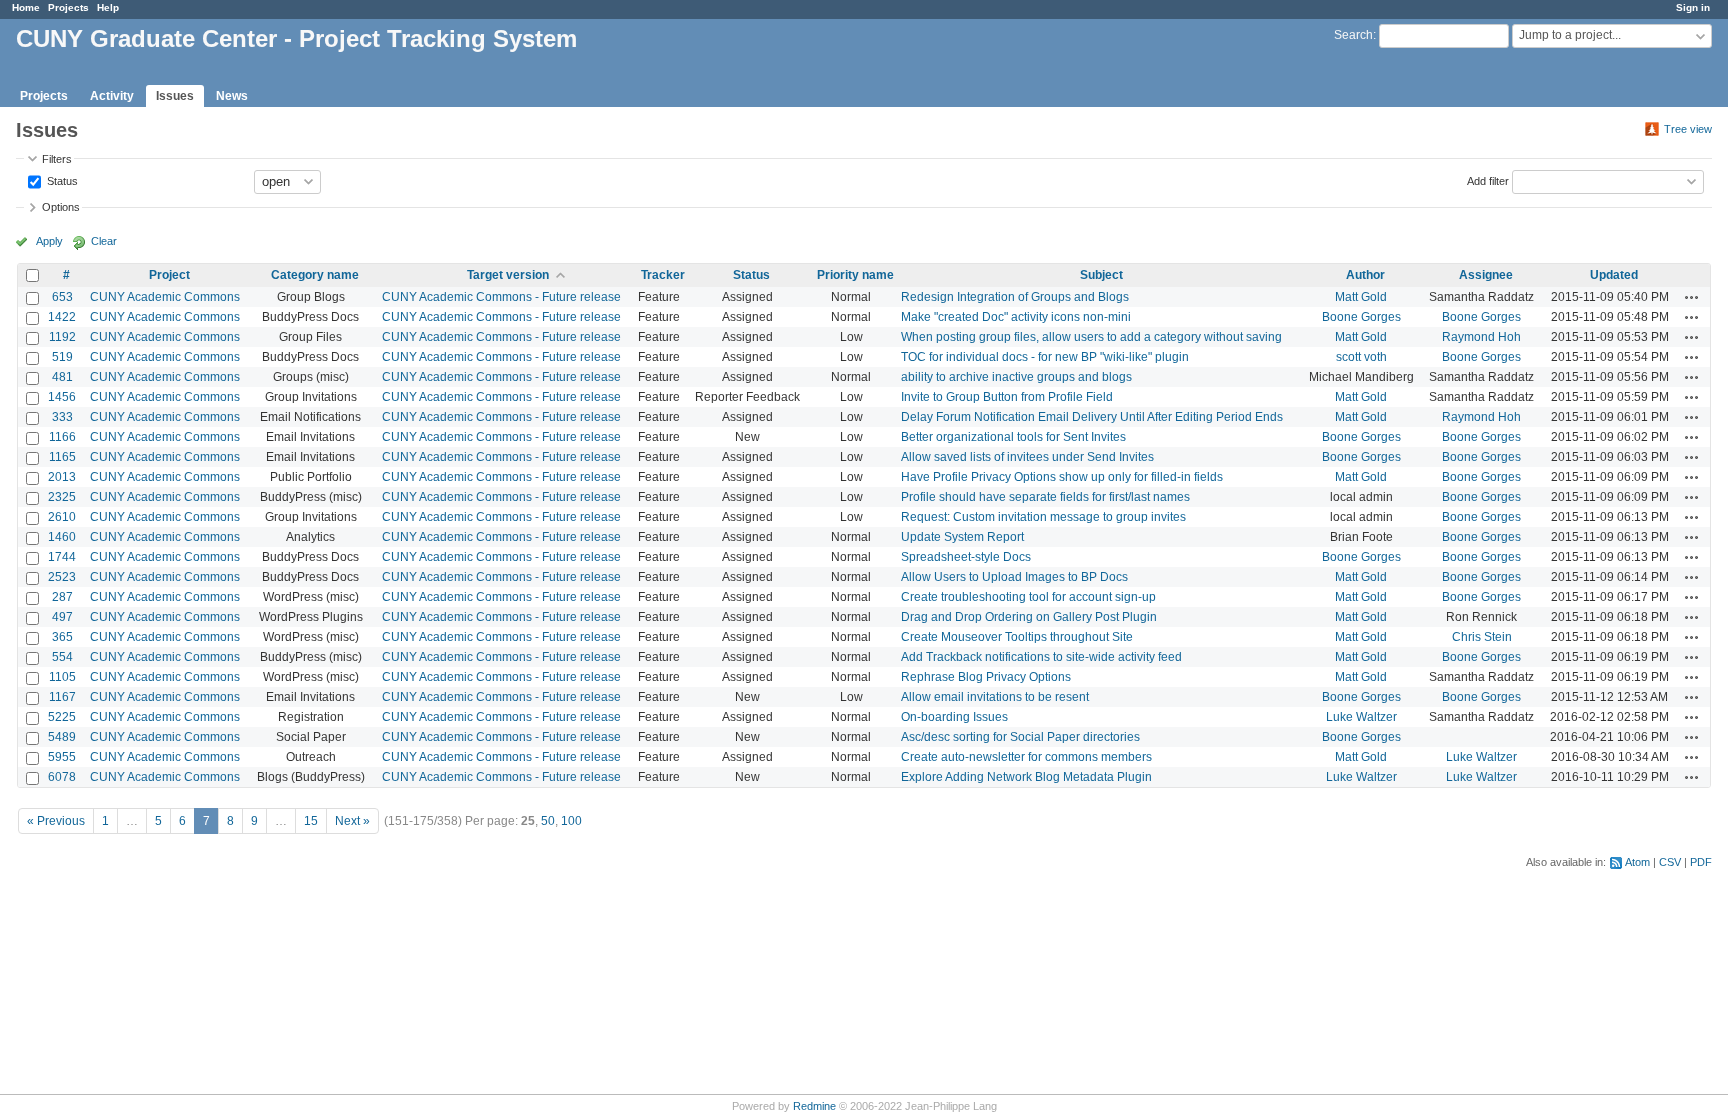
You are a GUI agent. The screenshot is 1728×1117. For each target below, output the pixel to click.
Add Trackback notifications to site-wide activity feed (1041, 657)
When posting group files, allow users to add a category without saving (1091, 337)
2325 (62, 497)
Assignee (1486, 275)
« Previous (56, 821)
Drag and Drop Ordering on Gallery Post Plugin (1029, 617)
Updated (1614, 275)
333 (62, 417)
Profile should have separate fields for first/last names (1045, 497)
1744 (62, 557)
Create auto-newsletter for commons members (1026, 757)
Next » (352, 821)
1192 (62, 337)
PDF (1701, 862)
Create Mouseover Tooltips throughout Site (1017, 637)
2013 (62, 477)
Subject (1101, 275)
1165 (62, 457)
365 (62, 637)
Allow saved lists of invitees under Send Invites (1027, 457)
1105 (62, 677)
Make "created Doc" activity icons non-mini (1016, 317)
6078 (62, 777)
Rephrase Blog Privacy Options (986, 677)
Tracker (663, 275)
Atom (1637, 862)
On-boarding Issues (954, 717)
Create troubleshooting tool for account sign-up (1028, 597)
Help (108, 7)
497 (62, 617)
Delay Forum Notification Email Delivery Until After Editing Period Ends (1092, 417)
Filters (57, 159)
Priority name (855, 275)
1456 (62, 397)
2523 (62, 577)
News (232, 96)
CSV (1670, 862)
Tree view (1688, 129)
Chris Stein (1482, 637)
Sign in (1693, 7)
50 (548, 821)
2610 (62, 517)
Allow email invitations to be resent (995, 697)
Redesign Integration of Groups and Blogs (1015, 297)
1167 (62, 697)
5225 (62, 717)
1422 (62, 317)
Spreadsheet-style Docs (966, 557)
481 (62, 377)
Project (169, 275)
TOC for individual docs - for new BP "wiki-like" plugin (1045, 357)
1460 (62, 537)
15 (311, 821)
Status (61, 180)
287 (62, 597)
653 (62, 297)
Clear (104, 241)
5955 (62, 757)
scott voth (1361, 357)
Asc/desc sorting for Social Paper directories (1020, 737)
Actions (1692, 297)
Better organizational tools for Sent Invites (1013, 437)
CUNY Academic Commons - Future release (501, 297)
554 (62, 657)
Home (26, 7)
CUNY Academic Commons (165, 297)
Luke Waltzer (1361, 717)
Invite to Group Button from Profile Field (1007, 397)
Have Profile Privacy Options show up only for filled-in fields (1062, 477)
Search (1353, 35)
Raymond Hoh (1481, 337)
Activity (112, 96)
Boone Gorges (1361, 317)
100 (571, 821)
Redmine (814, 1106)
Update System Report (962, 537)
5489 (62, 737)
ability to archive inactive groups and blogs (1016, 377)
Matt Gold (1361, 297)
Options (61, 207)
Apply (49, 241)
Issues (175, 96)
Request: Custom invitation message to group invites (1043, 517)
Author (1365, 275)
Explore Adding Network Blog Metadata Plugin (1026, 777)
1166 (62, 437)
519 (62, 357)
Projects (68, 7)
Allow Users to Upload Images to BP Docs (1014, 577)
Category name (315, 275)
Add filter (1488, 180)
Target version (508, 275)
